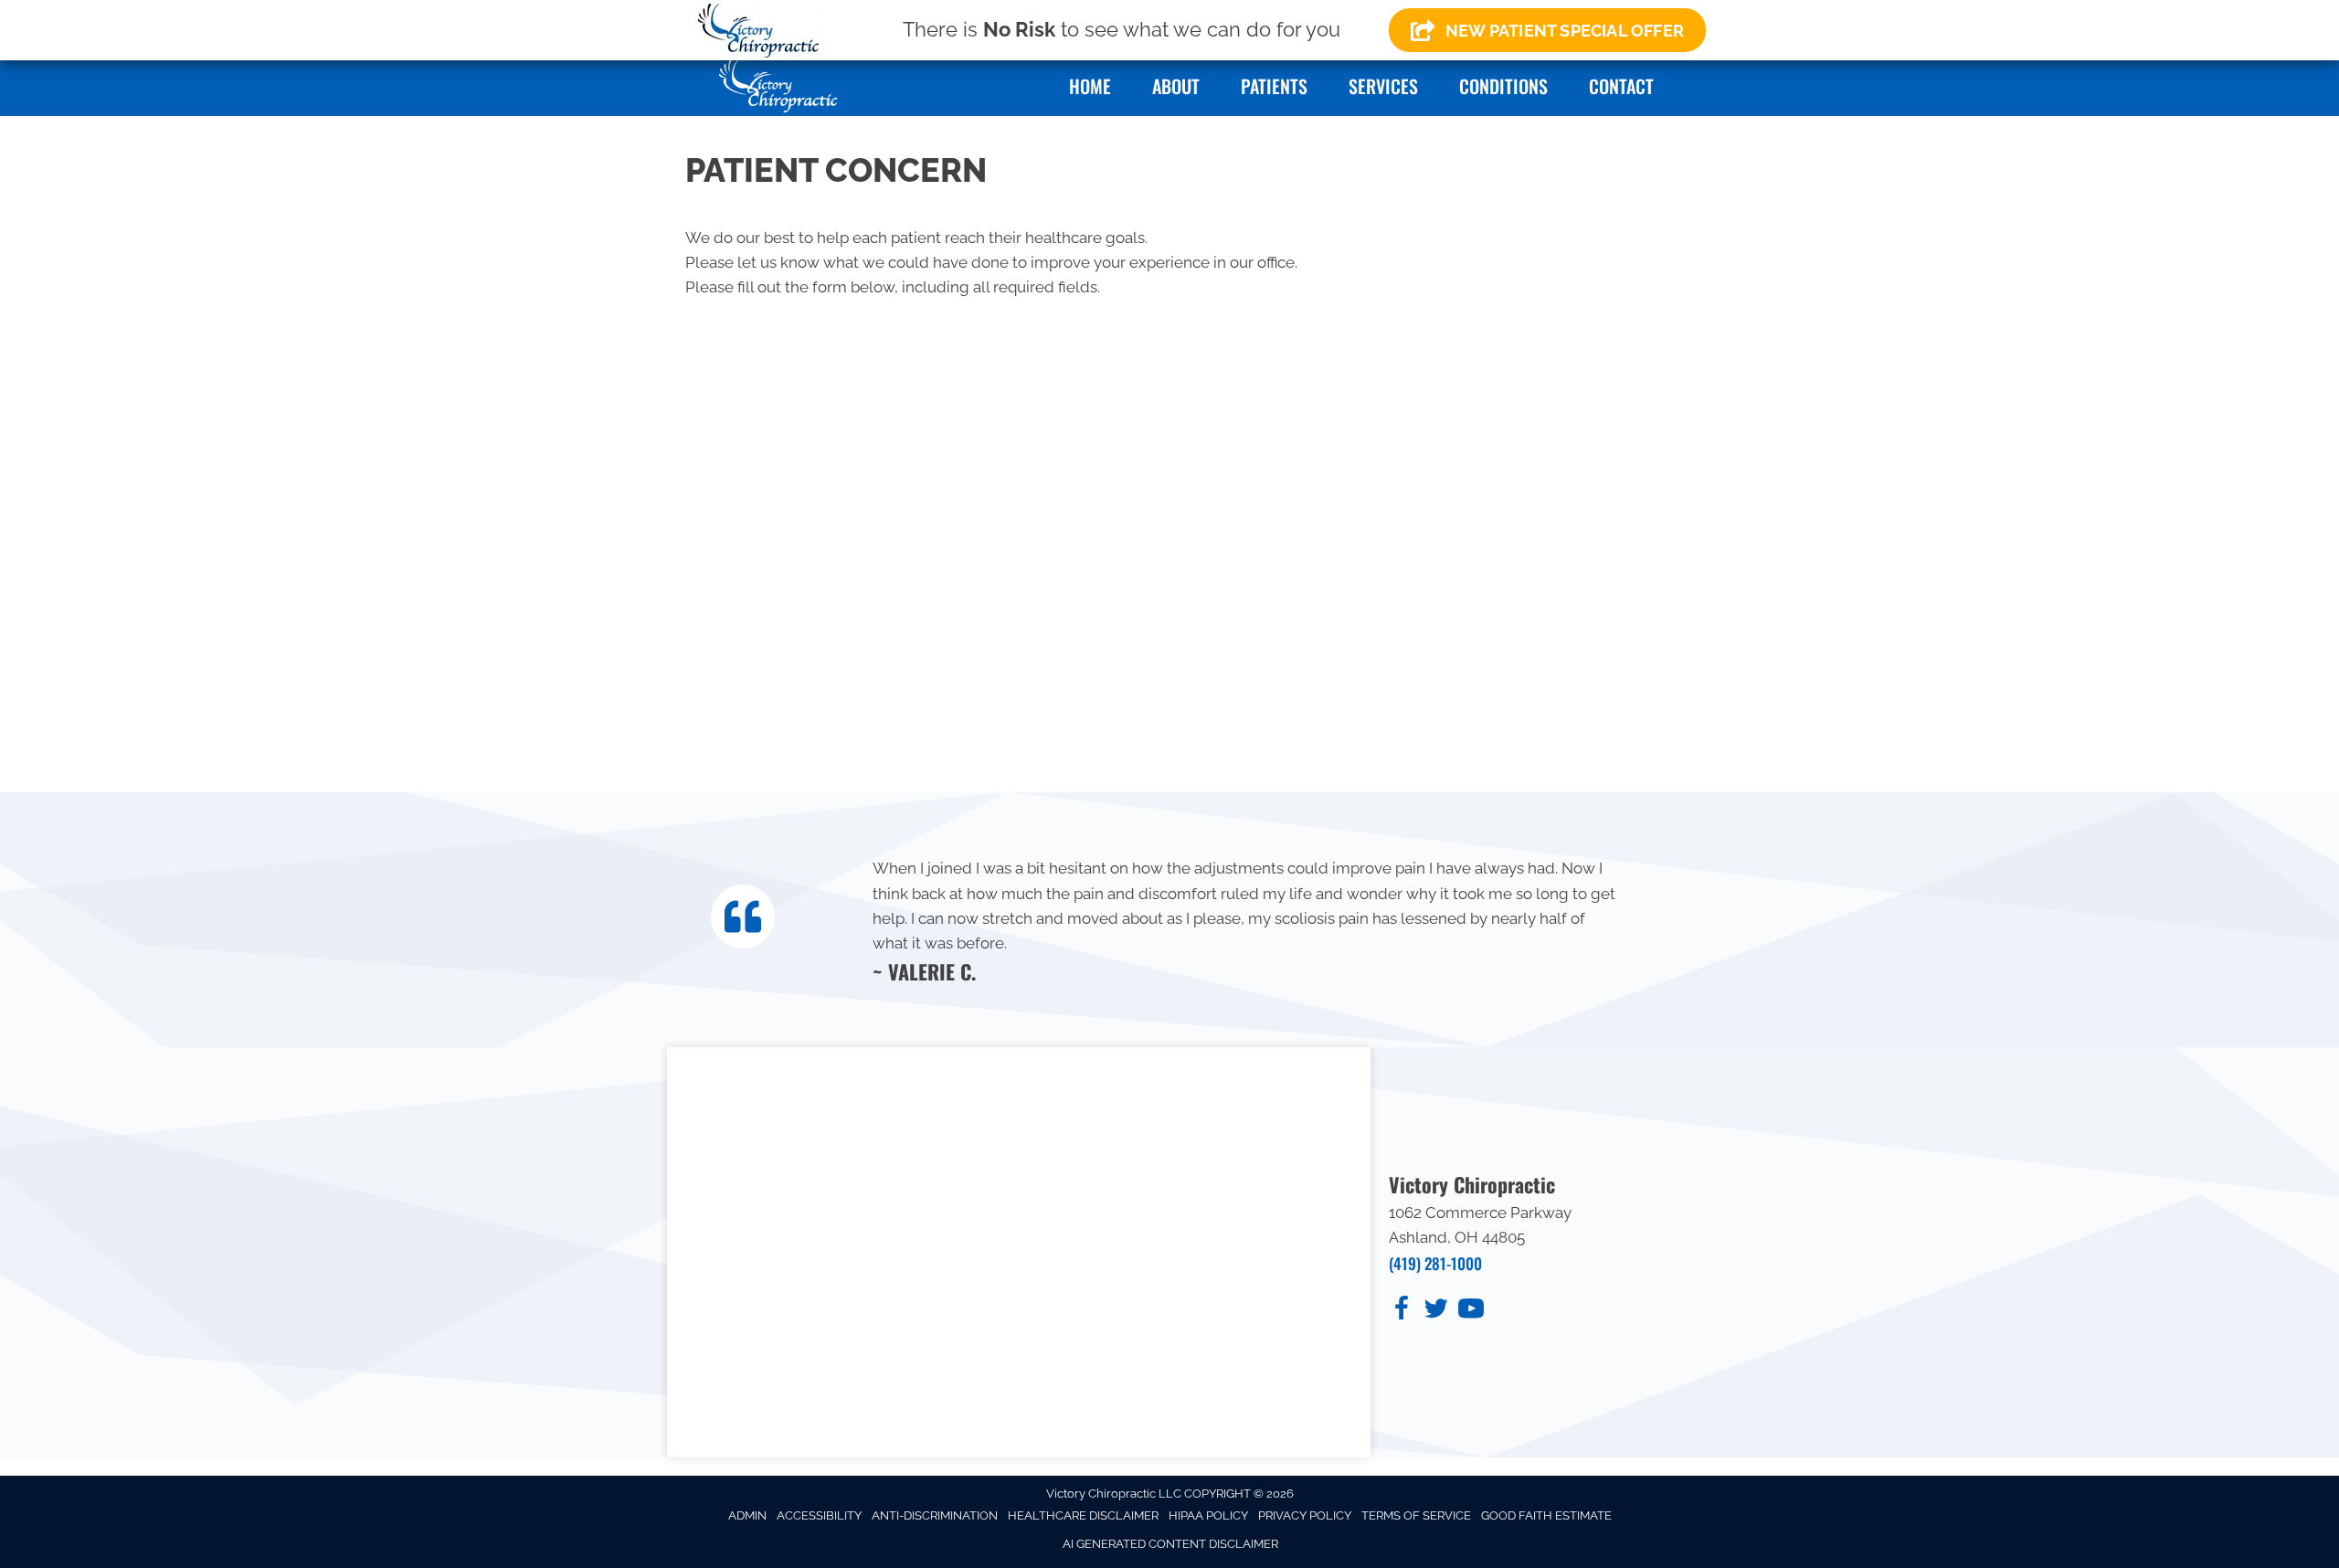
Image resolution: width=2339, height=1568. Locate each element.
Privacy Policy (1305, 1515)
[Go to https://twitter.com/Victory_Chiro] (1436, 1311)
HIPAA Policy (1208, 1515)
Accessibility (819, 1515)
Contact (1621, 86)
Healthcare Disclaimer (1083, 1515)
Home (1090, 86)
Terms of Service (1416, 1515)
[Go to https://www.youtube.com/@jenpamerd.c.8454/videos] (1471, 1311)
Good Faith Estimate (1546, 1515)
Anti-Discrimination (935, 1515)
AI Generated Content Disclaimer (1170, 1544)
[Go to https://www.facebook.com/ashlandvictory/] (1402, 1311)
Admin (747, 1515)
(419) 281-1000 (1435, 1263)
